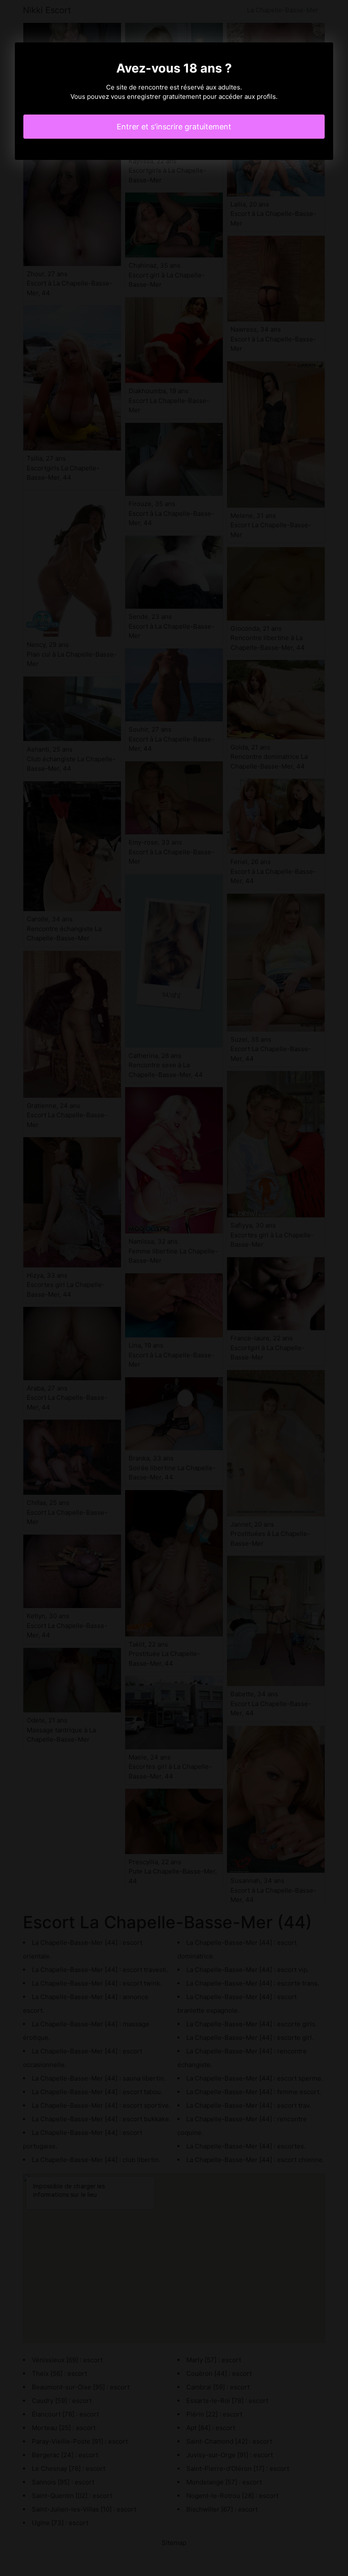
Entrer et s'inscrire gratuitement (174, 127)
